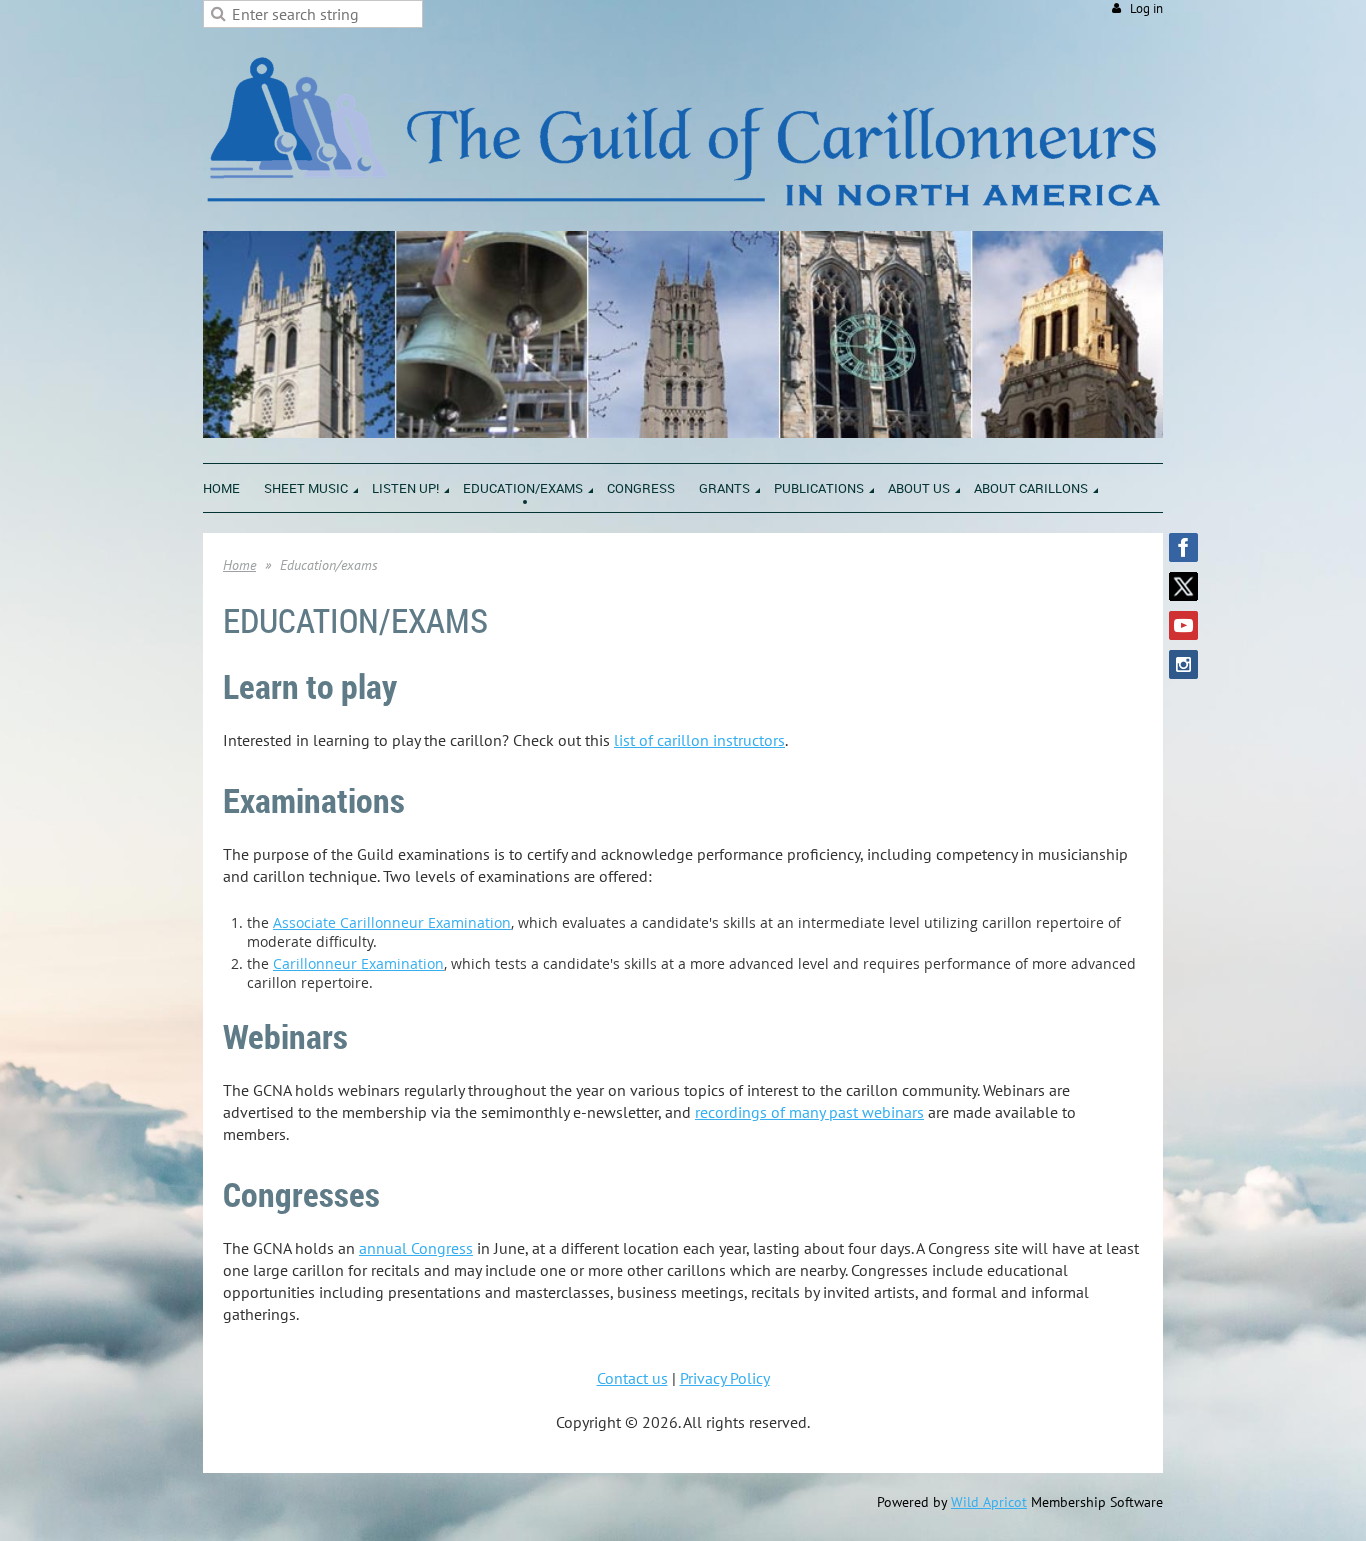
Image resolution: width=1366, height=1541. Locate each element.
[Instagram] (1183, 664)
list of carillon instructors (699, 740)
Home (239, 565)
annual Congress (416, 1248)
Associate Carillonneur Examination (392, 922)
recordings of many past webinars (809, 1112)
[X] (1183, 586)
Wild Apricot (989, 1502)
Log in (1146, 8)
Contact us (632, 1378)
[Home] (683, 220)
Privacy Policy (725, 1378)
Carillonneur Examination (358, 963)
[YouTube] (1183, 625)
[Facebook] (1183, 547)
